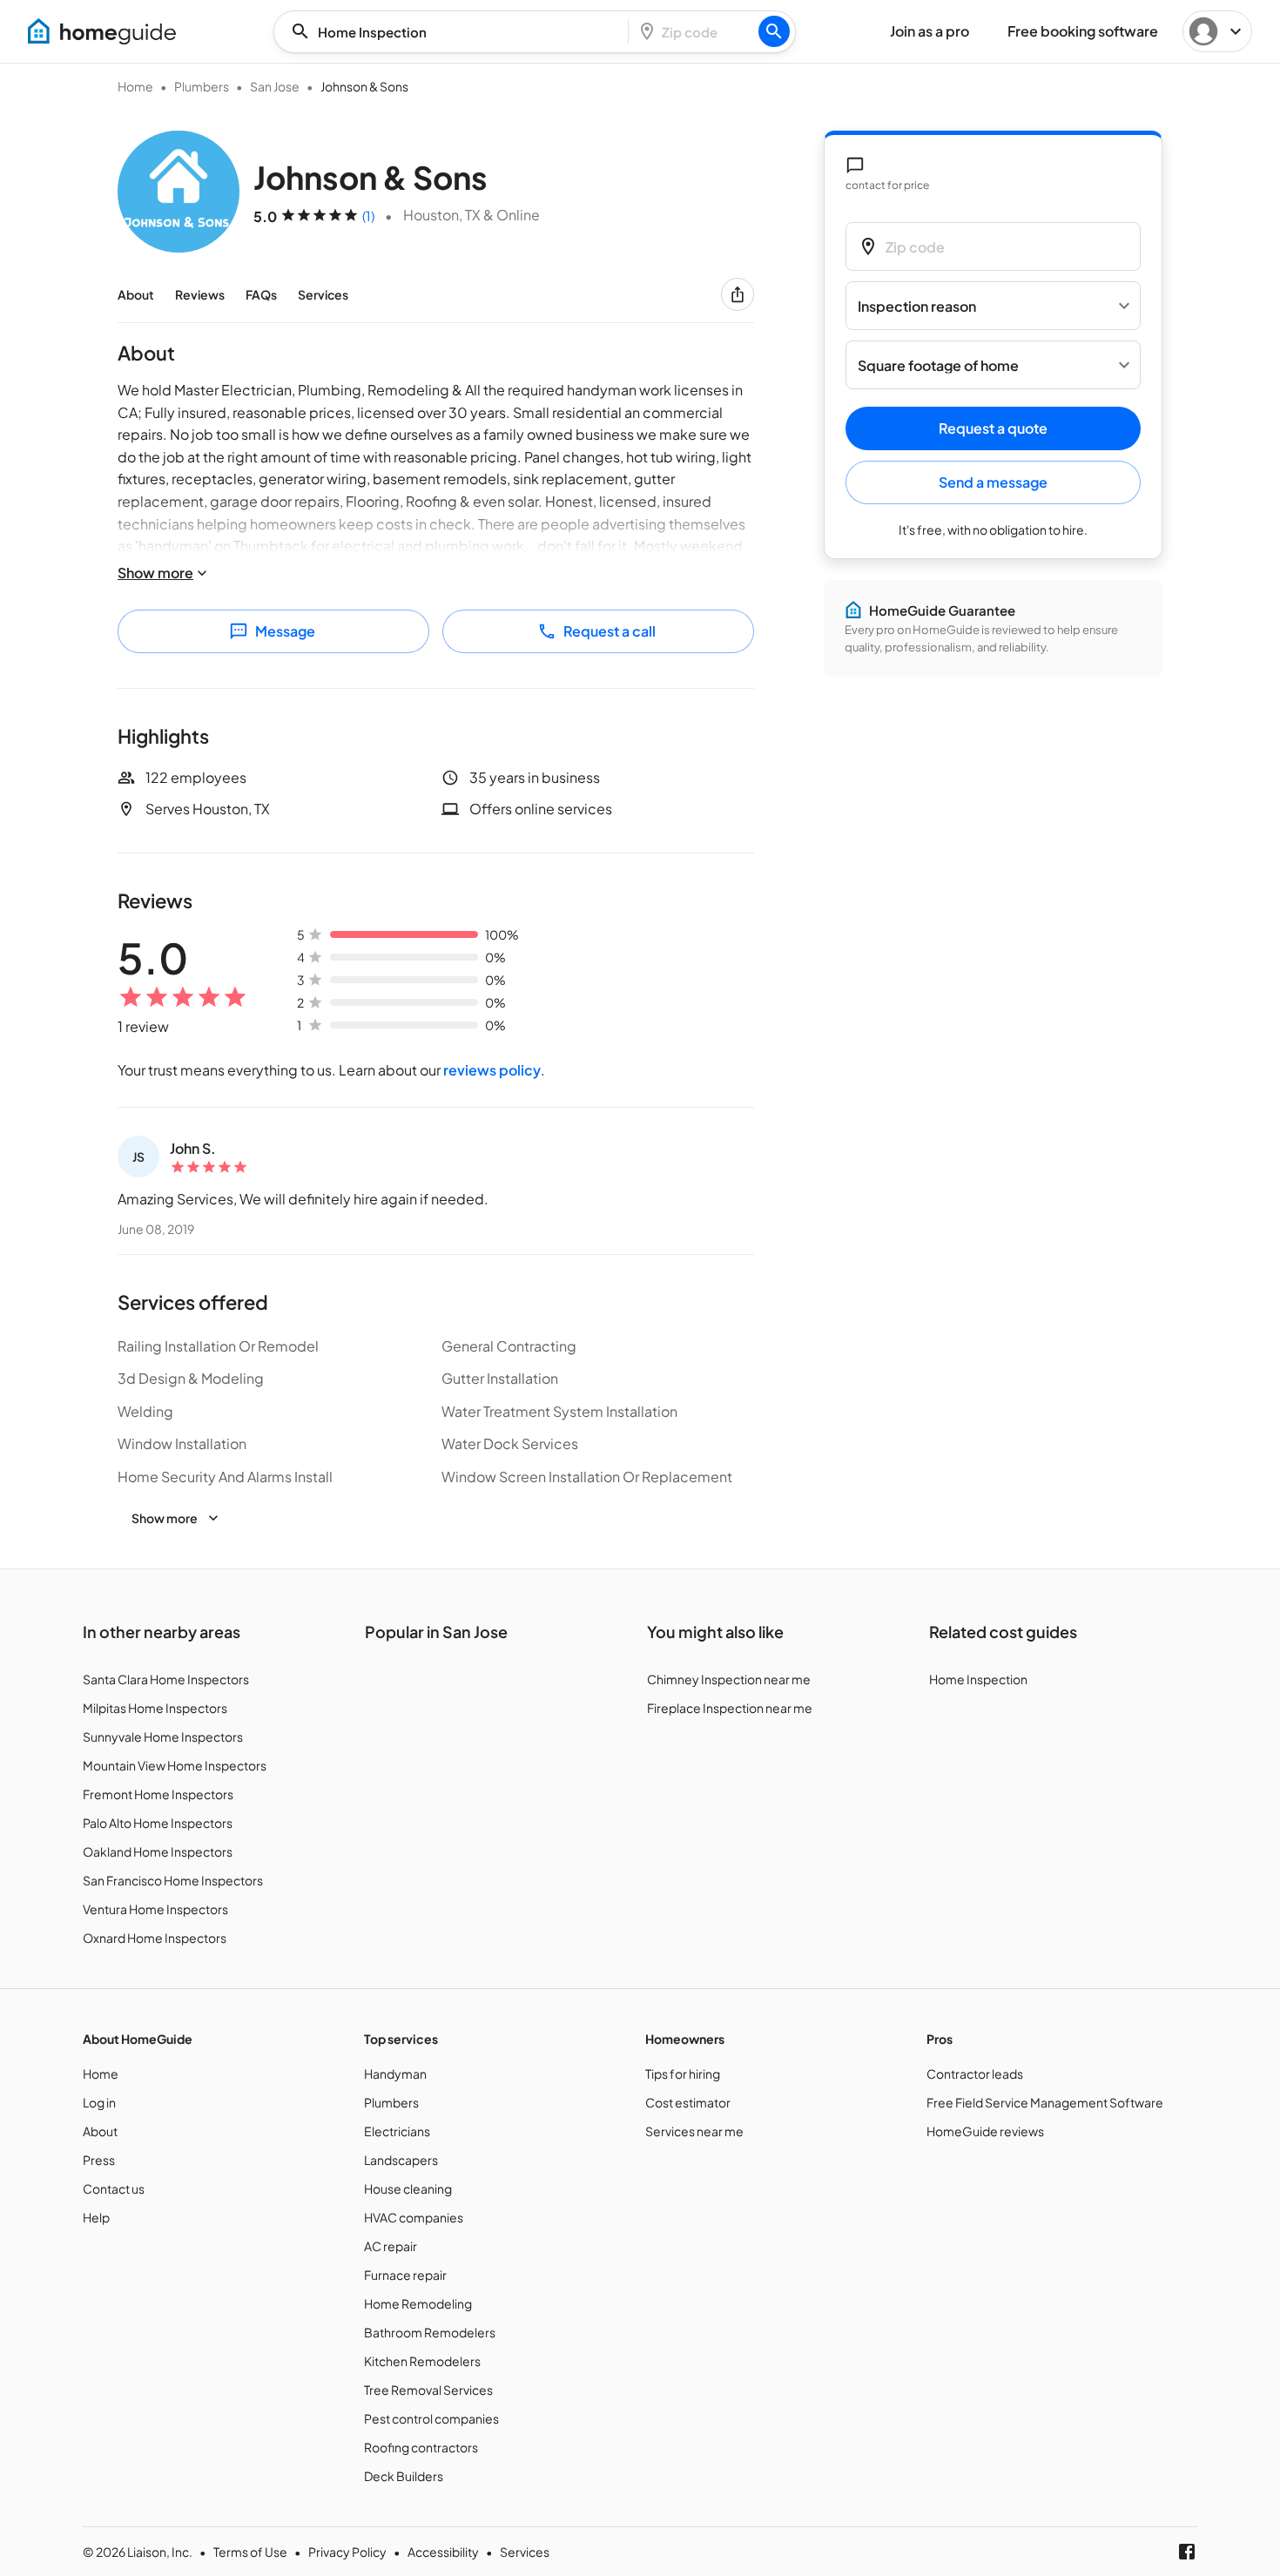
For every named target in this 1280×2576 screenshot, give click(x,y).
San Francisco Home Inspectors (173, 1880)
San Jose (275, 86)
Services (323, 294)
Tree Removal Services (428, 2390)
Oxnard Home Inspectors (155, 1938)
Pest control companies (431, 2418)
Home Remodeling (418, 2303)
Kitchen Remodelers (422, 2361)
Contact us (114, 2188)
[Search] (774, 31)
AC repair (391, 2246)
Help (96, 2217)
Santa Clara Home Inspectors (166, 1679)
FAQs (261, 294)
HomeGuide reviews (985, 2131)
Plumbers (202, 86)
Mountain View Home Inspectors (175, 1765)
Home (135, 86)
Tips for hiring (683, 2074)
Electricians (397, 2131)
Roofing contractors (421, 2447)
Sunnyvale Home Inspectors (163, 1736)
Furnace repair (405, 2275)
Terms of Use (250, 2552)
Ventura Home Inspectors (155, 1909)
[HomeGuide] (102, 31)
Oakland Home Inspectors (158, 1851)
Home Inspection (978, 1679)
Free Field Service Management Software (1045, 2102)
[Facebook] (1187, 2552)
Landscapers (401, 2160)
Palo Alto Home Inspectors (158, 1823)
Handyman (395, 2074)
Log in (99, 2102)
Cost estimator (688, 2102)
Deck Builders (404, 2476)
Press (99, 2160)
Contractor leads (975, 2074)
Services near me (694, 2131)
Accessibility (443, 2552)
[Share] (738, 294)
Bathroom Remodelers (430, 2332)
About (136, 294)
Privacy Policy (347, 2552)
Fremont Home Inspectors (158, 1794)
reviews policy (492, 1070)
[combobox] (456, 32)
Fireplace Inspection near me (730, 1708)
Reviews (200, 294)
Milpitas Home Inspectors (155, 1708)
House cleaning (408, 2188)
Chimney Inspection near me (729, 1679)
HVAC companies (414, 2217)
